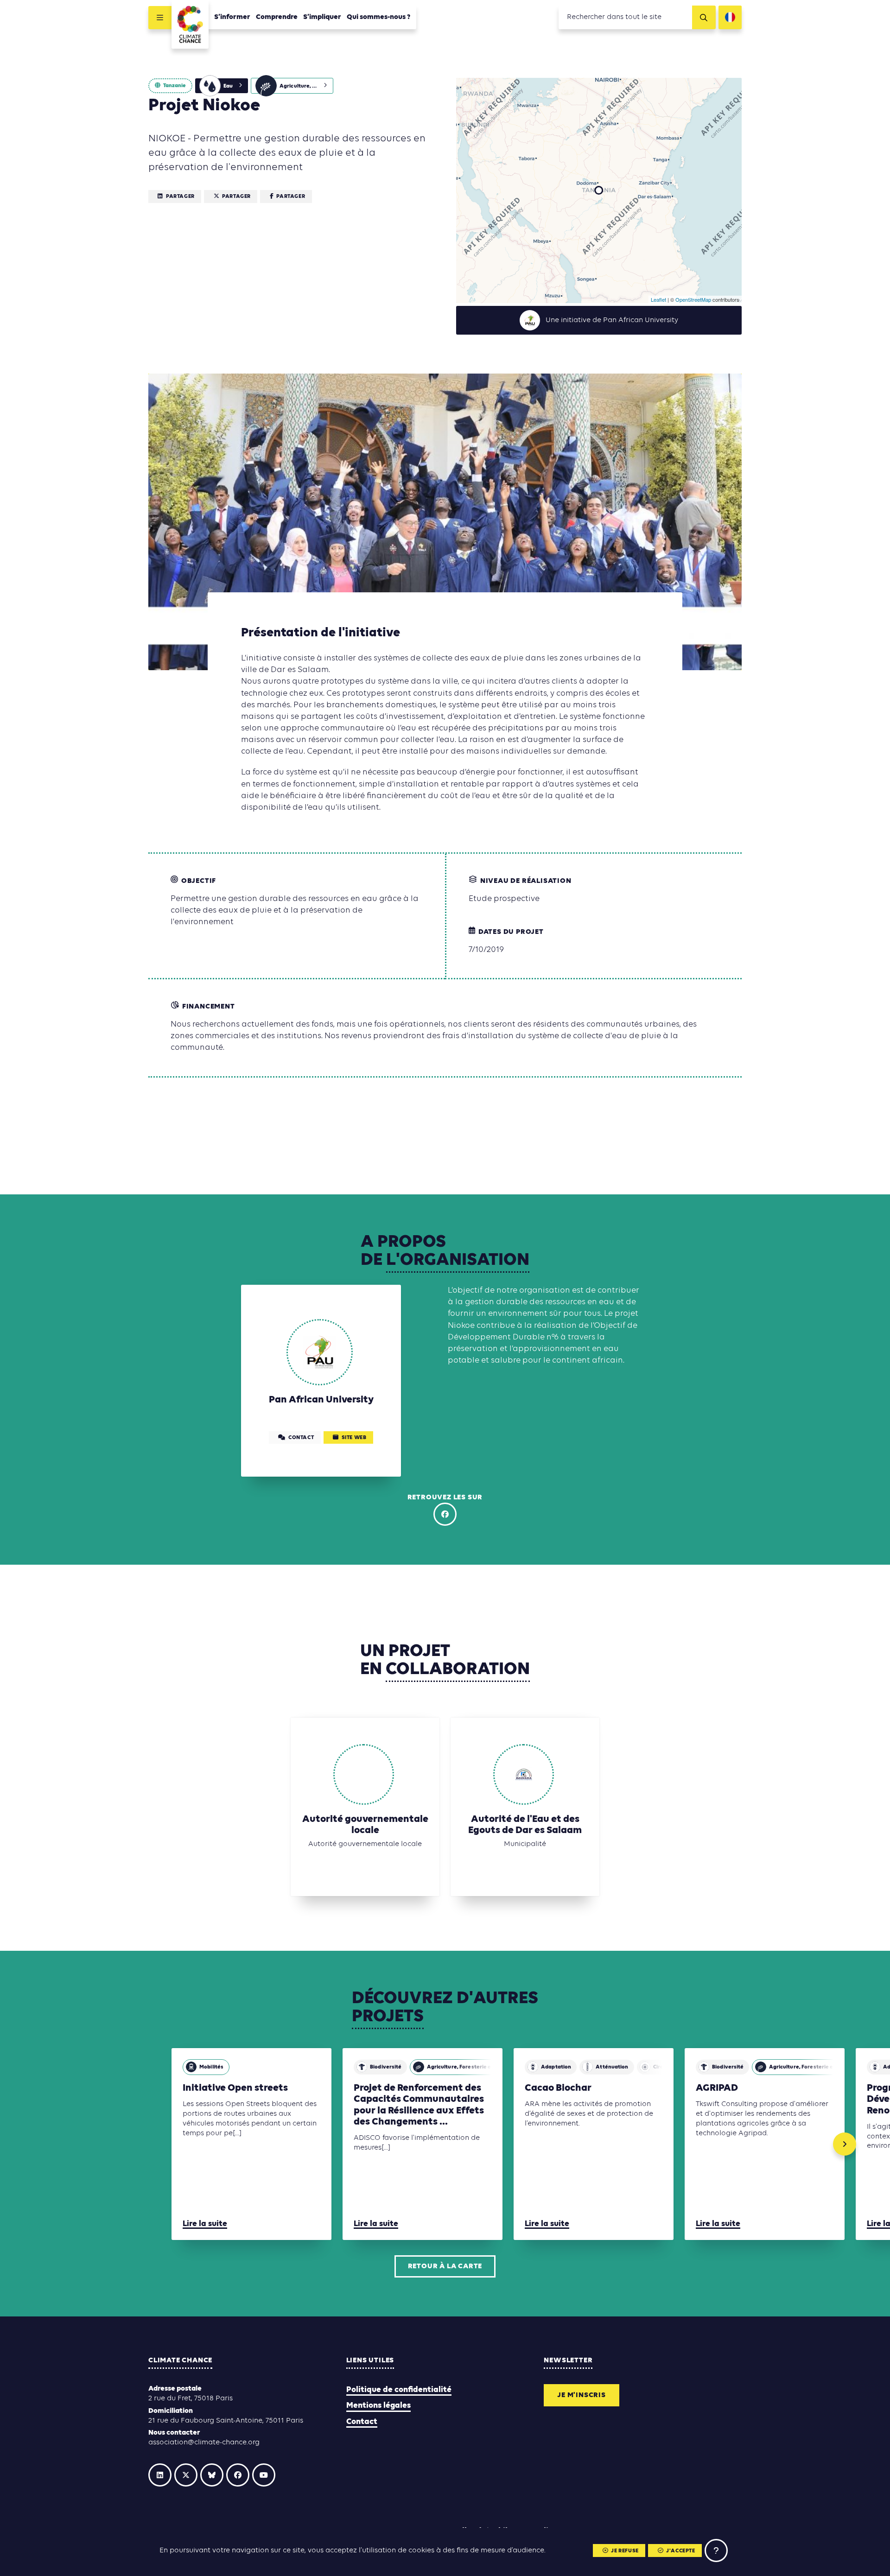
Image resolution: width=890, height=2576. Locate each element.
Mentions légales (378, 2406)
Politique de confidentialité (399, 2390)
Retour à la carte (445, 2266)
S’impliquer (322, 17)
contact (301, 1438)
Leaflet (658, 299)
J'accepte (680, 2551)
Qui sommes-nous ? (379, 17)
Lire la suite (205, 2224)
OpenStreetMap (693, 299)
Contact (362, 2422)
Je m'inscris (582, 2395)
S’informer (232, 17)
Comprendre (277, 17)
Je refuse (625, 2551)
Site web (354, 1438)
